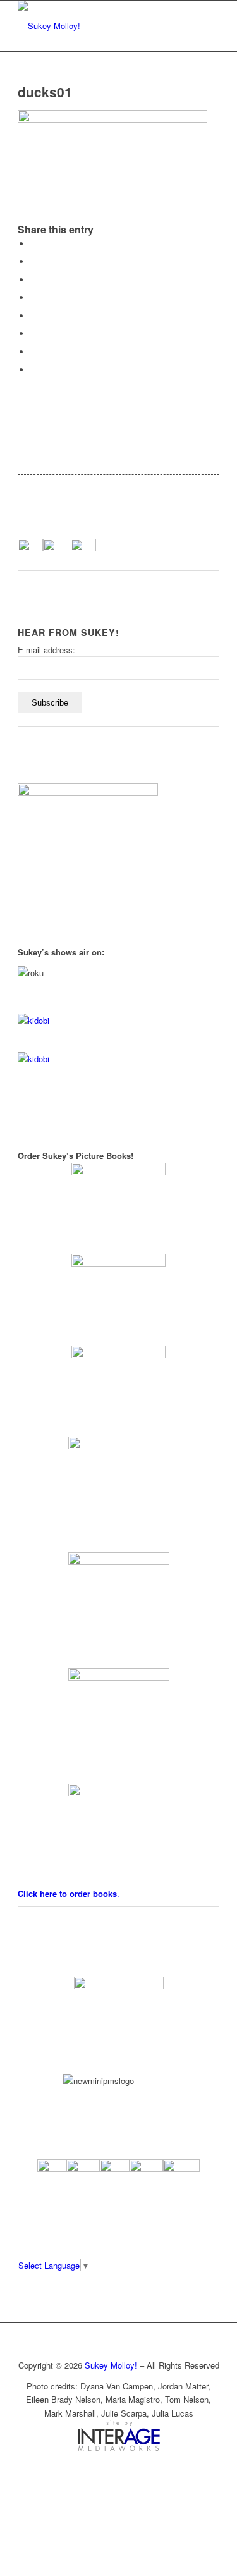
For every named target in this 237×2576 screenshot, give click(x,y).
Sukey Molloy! (111, 2365)
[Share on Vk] (33, 334)
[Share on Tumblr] (33, 316)
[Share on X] (33, 261)
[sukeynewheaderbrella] (98, 26)
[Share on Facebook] (33, 244)
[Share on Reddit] (33, 352)
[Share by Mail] (33, 370)
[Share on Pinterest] (33, 280)
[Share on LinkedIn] (33, 297)
